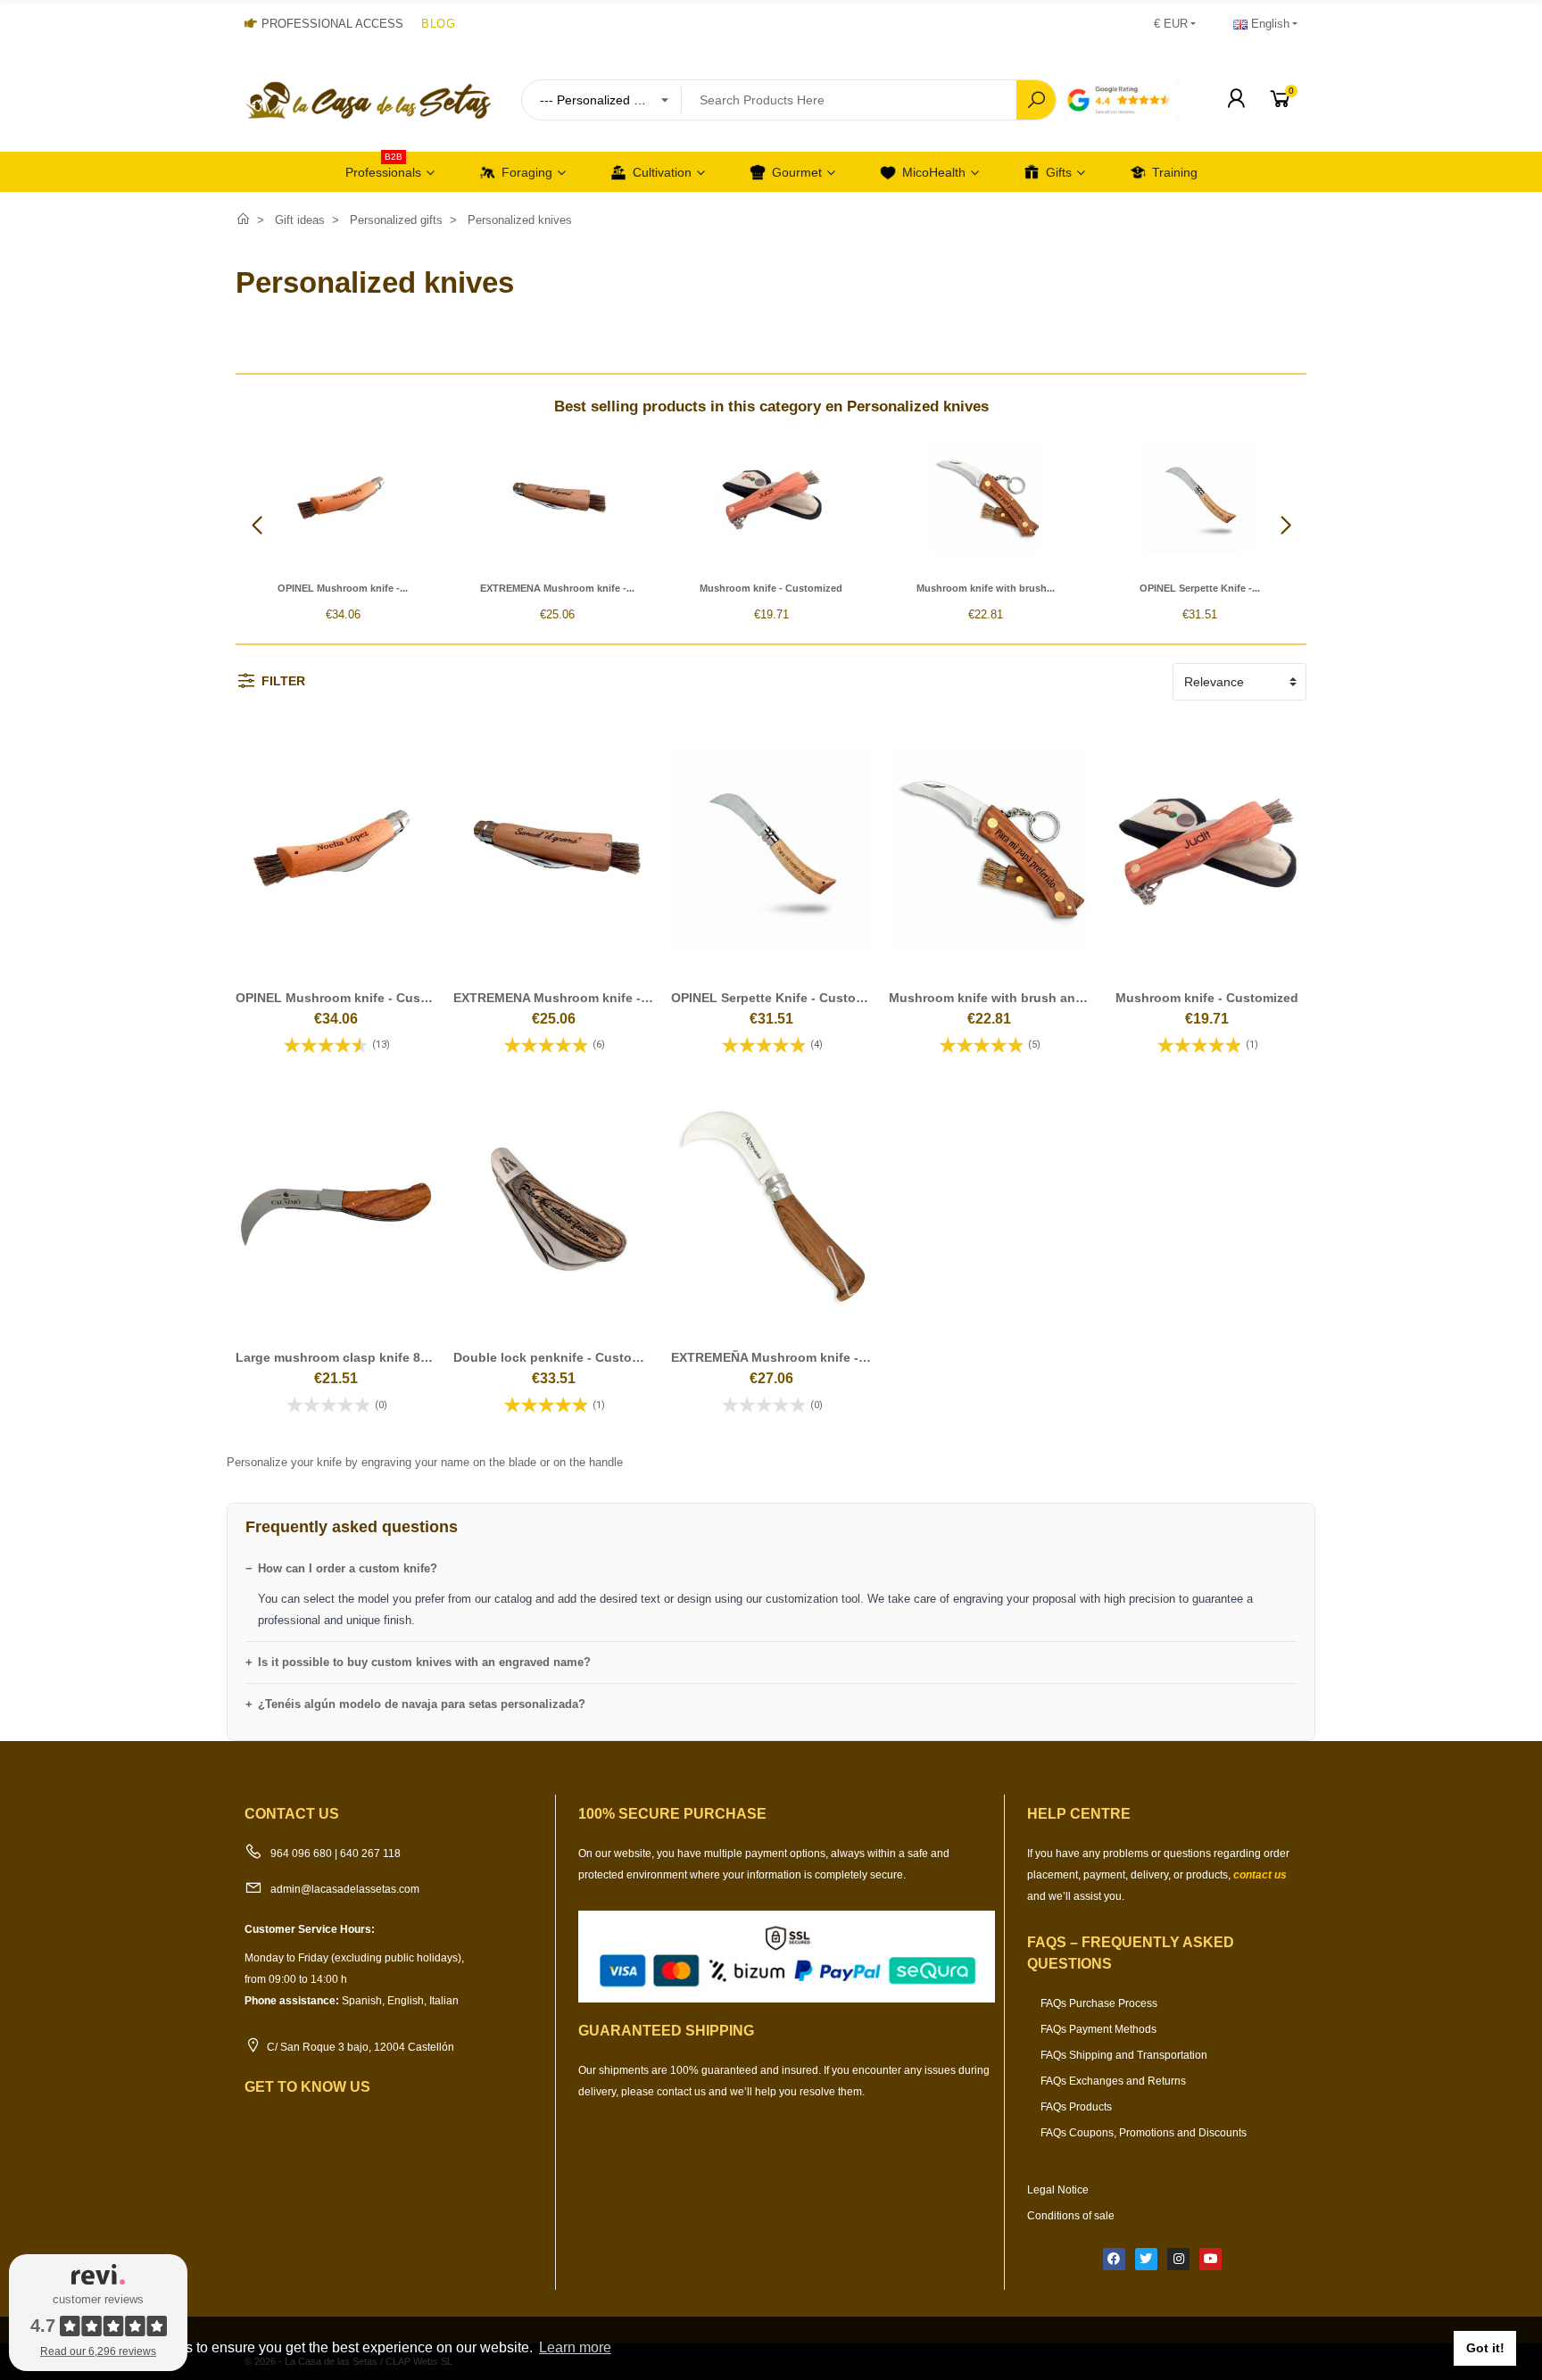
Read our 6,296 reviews (98, 2351)
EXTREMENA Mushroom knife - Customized (585, 998)
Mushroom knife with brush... (986, 588)
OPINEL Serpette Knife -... (1200, 588)
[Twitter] (1146, 2259)
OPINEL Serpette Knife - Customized (781, 998)
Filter (283, 681)
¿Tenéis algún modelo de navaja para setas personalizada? (422, 1704)
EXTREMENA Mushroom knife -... (557, 588)
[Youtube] (1210, 2259)
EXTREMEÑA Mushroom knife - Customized (803, 1357)
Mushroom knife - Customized (771, 588)
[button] (1285, 526)
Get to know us (307, 2087)
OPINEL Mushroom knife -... (343, 588)
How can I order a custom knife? (348, 1568)
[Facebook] (1114, 2259)
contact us (1260, 1875)
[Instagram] (1178, 2259)
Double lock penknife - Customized (560, 1357)
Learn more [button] (575, 2347)
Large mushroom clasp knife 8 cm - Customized (381, 1357)
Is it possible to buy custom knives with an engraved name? (424, 1662)
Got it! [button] (1485, 2348)
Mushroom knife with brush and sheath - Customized (1051, 998)
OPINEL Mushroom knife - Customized (352, 998)
